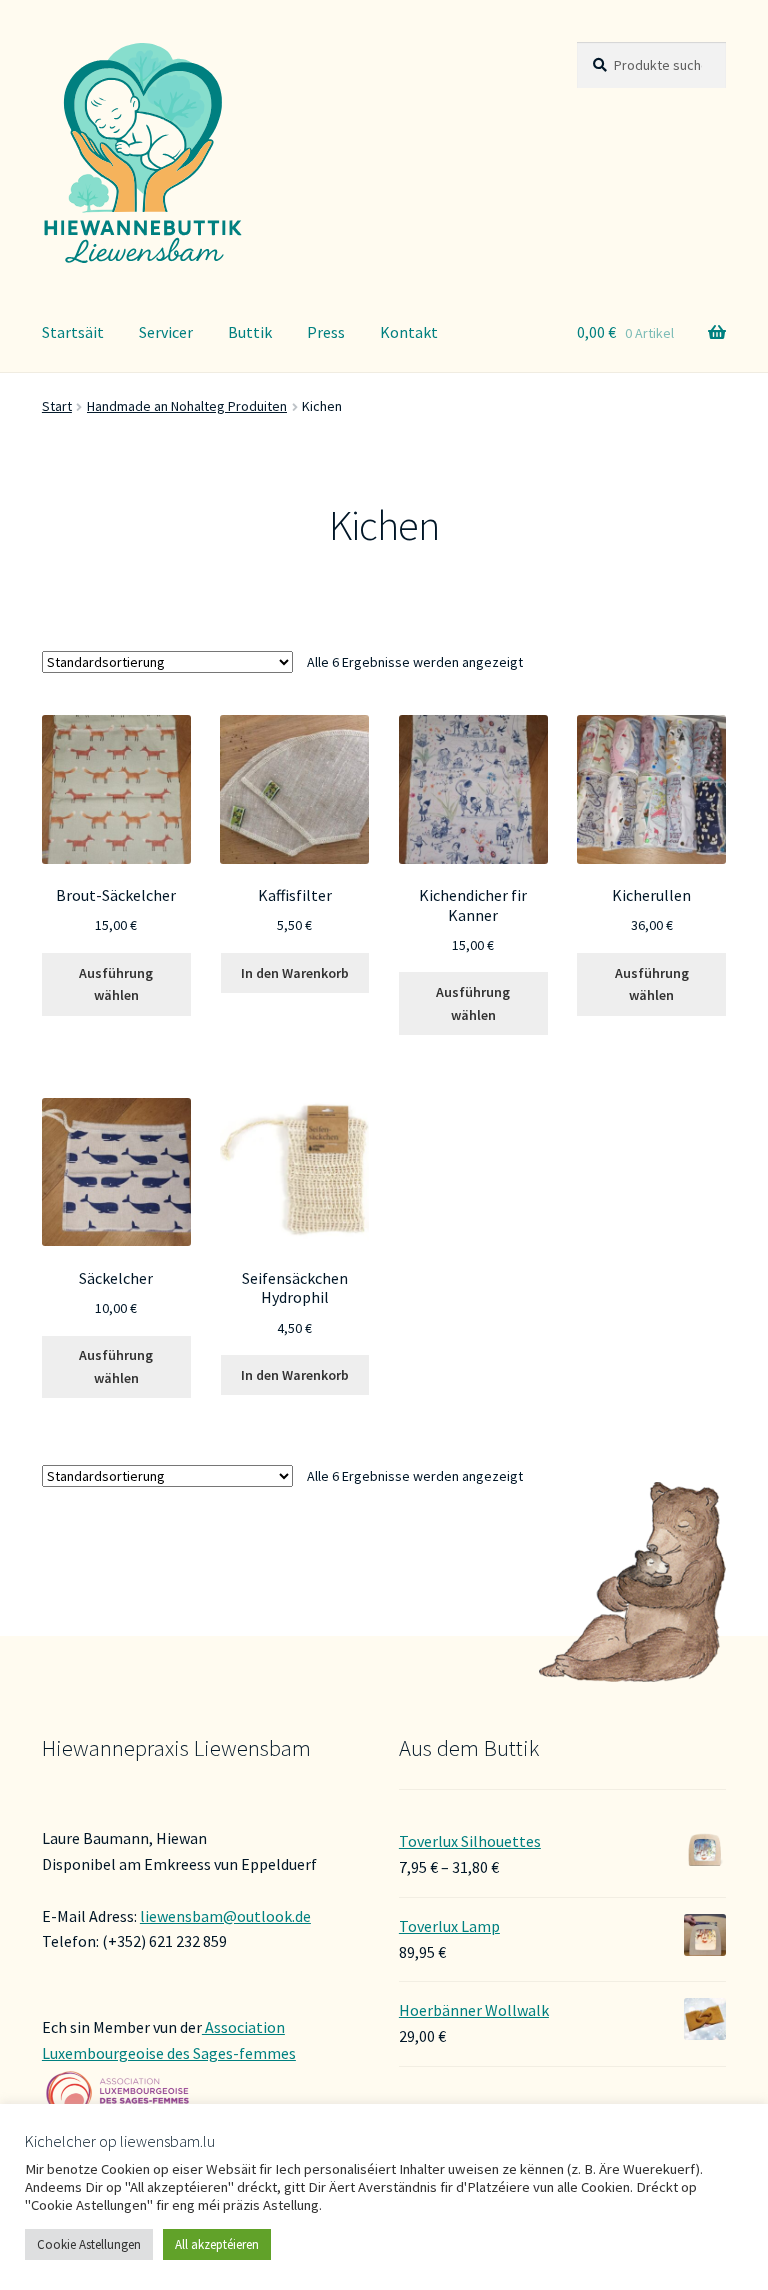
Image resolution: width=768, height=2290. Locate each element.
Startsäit (73, 332)
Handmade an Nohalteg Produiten (187, 406)
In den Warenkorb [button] (295, 973)
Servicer (166, 332)
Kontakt (409, 332)
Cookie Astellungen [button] (89, 2244)
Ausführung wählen (116, 984)
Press (326, 332)
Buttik (250, 332)
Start (57, 406)
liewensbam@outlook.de (225, 1916)
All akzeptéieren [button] (217, 2244)
